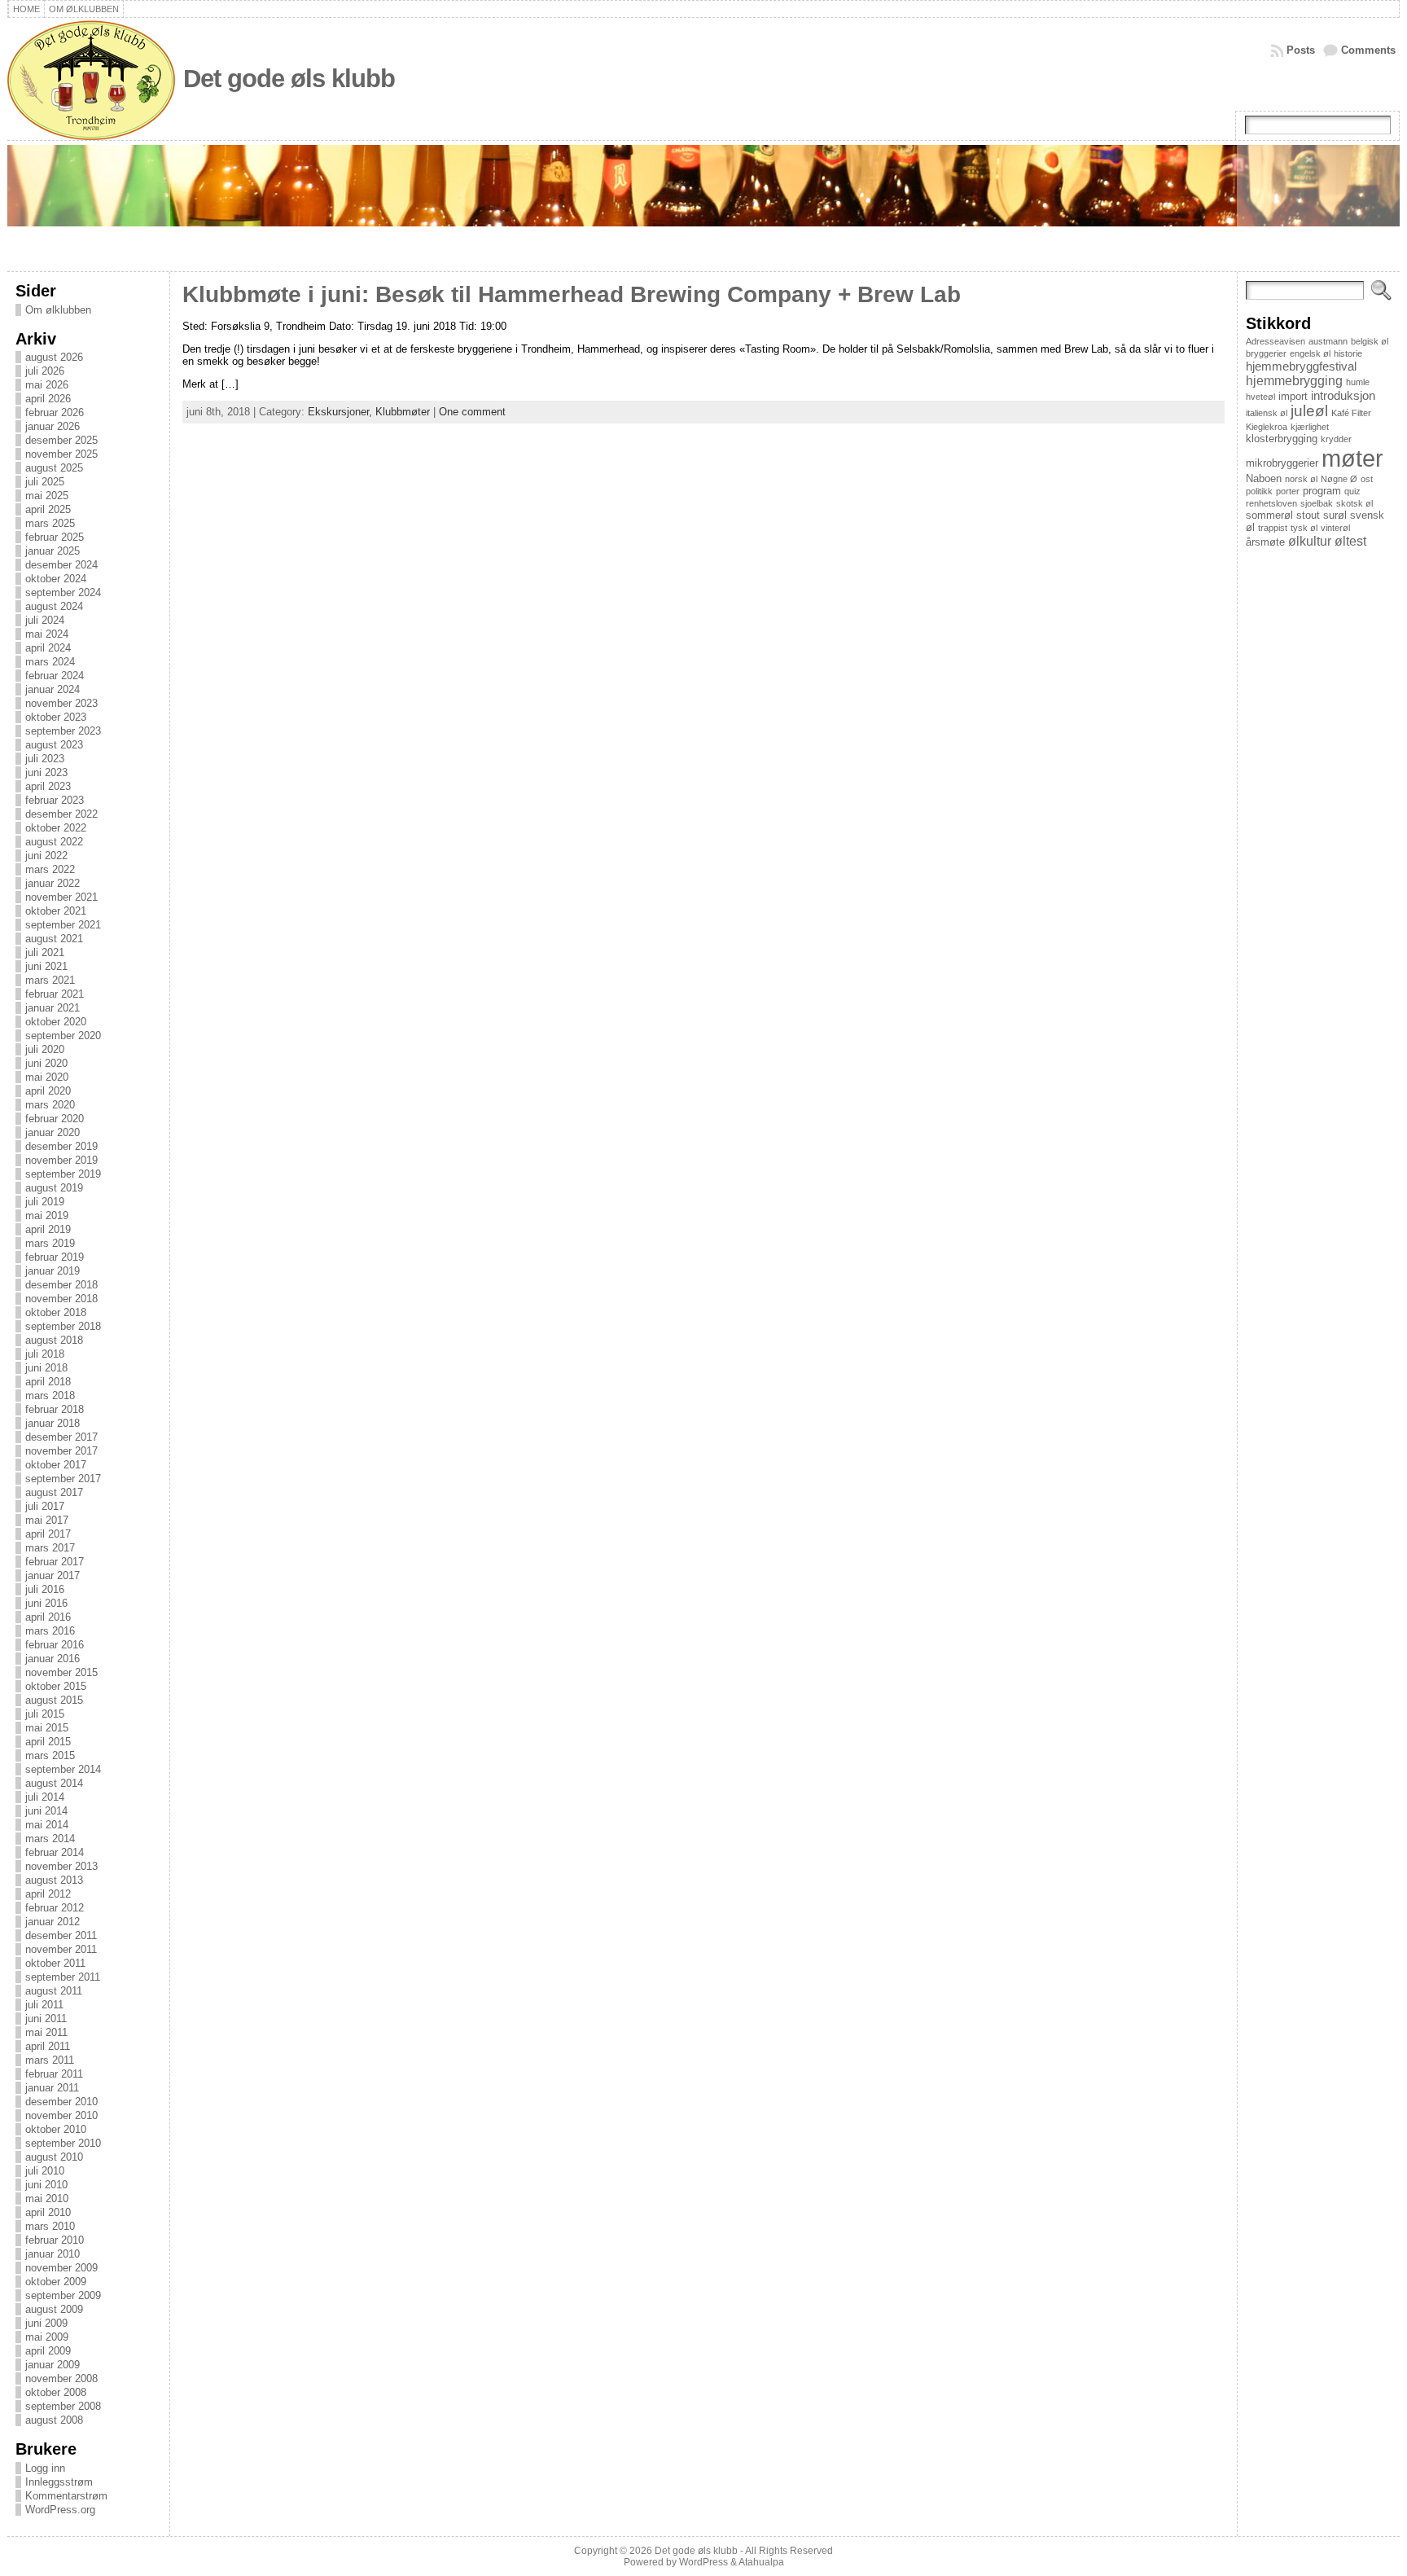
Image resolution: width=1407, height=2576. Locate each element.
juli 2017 (45, 1506)
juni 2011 (46, 2019)
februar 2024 (55, 676)
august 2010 (54, 2157)
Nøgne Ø (1339, 479)
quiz (1352, 491)
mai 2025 (47, 496)
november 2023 (61, 703)
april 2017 (48, 1534)
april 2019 (48, 1229)
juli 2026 (45, 371)
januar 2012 (53, 1922)
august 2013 (54, 1880)
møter (1352, 458)
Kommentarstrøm (66, 2496)
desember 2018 (61, 1285)
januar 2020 (53, 1132)
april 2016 (48, 1617)
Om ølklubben (58, 310)
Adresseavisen (1276, 341)
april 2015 (48, 1742)
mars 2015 (50, 1755)
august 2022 (54, 842)
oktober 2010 (56, 2129)
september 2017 (63, 1479)
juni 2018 (46, 1368)
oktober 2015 (56, 1686)
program (1322, 491)
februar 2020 (55, 1119)
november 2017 (61, 1451)
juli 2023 (45, 759)
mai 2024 (47, 634)
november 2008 (61, 2379)
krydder (1336, 439)
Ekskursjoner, (342, 412)
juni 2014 (46, 1811)
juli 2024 (45, 620)
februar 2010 (55, 2240)
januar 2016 (53, 1659)
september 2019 (63, 1174)
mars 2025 (50, 523)
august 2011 (54, 1991)
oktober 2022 (56, 828)
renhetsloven (1271, 503)
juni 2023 (46, 772)
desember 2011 (61, 1935)
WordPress (703, 2562)
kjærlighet (1310, 427)
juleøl (1309, 411)
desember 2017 (61, 1437)
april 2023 (48, 786)
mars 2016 (50, 1631)
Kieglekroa (1267, 427)
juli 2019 (45, 1202)
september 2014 (63, 1769)
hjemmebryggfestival (1301, 366)
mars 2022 (50, 869)
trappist (1273, 528)
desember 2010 (61, 2102)
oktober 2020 (56, 1022)
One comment (472, 412)
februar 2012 (55, 1908)
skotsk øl (1354, 503)
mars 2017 (50, 1548)
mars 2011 (50, 2060)
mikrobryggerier (1282, 463)
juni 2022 (46, 856)
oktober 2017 (56, 1465)
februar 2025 (55, 537)
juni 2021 (46, 966)
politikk (1259, 491)
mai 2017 (47, 1520)
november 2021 (61, 897)
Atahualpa (761, 2562)
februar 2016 (55, 1645)
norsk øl (1301, 479)
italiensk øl (1267, 413)
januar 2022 (53, 883)
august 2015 (54, 1700)
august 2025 (54, 468)
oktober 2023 (56, 717)
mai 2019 (47, 1216)
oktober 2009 (56, 2282)
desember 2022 (61, 814)
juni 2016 (46, 1603)
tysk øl (1304, 528)
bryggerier (1266, 353)
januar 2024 (53, 689)
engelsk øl (1310, 353)
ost (1367, 479)
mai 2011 (46, 2032)
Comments (1368, 50)
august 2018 (54, 1340)
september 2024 (63, 592)
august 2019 (54, 1188)
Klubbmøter (403, 412)
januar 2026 (53, 426)
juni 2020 (46, 1063)
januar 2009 (53, 2365)
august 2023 (54, 745)
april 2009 (48, 2351)
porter (1288, 491)
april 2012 (48, 1894)
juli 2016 (45, 1589)
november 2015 (61, 1672)
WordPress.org (60, 2510)
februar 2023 (55, 800)
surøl (1335, 515)
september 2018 (63, 1326)
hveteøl (1260, 397)
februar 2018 (55, 1409)
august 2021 (54, 939)
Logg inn (45, 2468)
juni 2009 (46, 2323)
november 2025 (61, 454)
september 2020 (63, 1036)
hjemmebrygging (1294, 380)
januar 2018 (53, 1423)
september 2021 (63, 925)
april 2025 (48, 509)
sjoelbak (1317, 503)
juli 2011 (44, 2005)
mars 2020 (50, 1105)
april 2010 (48, 2212)
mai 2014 (47, 1825)
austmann (1328, 341)
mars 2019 (50, 1243)
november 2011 (61, 1949)
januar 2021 (53, 1008)
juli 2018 (45, 1354)
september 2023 (63, 731)
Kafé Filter (1351, 413)
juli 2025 (45, 482)
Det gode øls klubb (289, 79)
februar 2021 (55, 994)
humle (1358, 382)
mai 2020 (47, 1077)
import (1293, 396)
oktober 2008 (56, 2392)
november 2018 (61, 1299)
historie (1348, 353)
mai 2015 (47, 1728)
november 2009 (61, 2268)
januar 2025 (53, 551)
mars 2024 (50, 662)
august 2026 (54, 357)
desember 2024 (61, 565)
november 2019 (61, 1160)
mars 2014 (50, 1839)
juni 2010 (46, 2185)
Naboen (1264, 478)
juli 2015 (45, 1714)
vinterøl (1335, 528)
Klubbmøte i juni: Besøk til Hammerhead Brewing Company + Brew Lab (572, 294)
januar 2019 (53, 1271)
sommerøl (1269, 515)
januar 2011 (52, 2088)
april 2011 (48, 2046)
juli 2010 (45, 2171)
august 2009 (54, 2309)
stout (1308, 515)
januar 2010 (53, 2254)
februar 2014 (55, 1852)
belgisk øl (1370, 341)
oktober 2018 (56, 1312)
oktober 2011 (55, 1963)
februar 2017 (55, 1562)
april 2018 (48, 1382)
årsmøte (1265, 542)
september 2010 (63, 2143)
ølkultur (1310, 541)
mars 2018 (50, 1396)
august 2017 (54, 1492)
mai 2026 (47, 385)
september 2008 (63, 2406)
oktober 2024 (56, 579)
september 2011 (63, 1977)
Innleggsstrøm (59, 2482)
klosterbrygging (1282, 439)
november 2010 (61, 2115)
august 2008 (54, 2420)
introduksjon (1343, 395)
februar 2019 (55, 1257)
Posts (1301, 50)
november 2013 (61, 1866)
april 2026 (48, 399)
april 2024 (48, 648)
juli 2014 (45, 1797)
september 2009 (63, 2295)
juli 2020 (45, 1049)
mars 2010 (50, 2226)
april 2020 (48, 1091)
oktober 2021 (56, 911)
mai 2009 (47, 2337)
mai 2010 (47, 2199)
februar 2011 (54, 2074)
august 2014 (54, 1783)
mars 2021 (50, 980)
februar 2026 (55, 413)
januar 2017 (53, 1575)
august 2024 (54, 606)
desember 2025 (61, 440)
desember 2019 (61, 1146)
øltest (1350, 541)
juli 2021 (45, 952)
